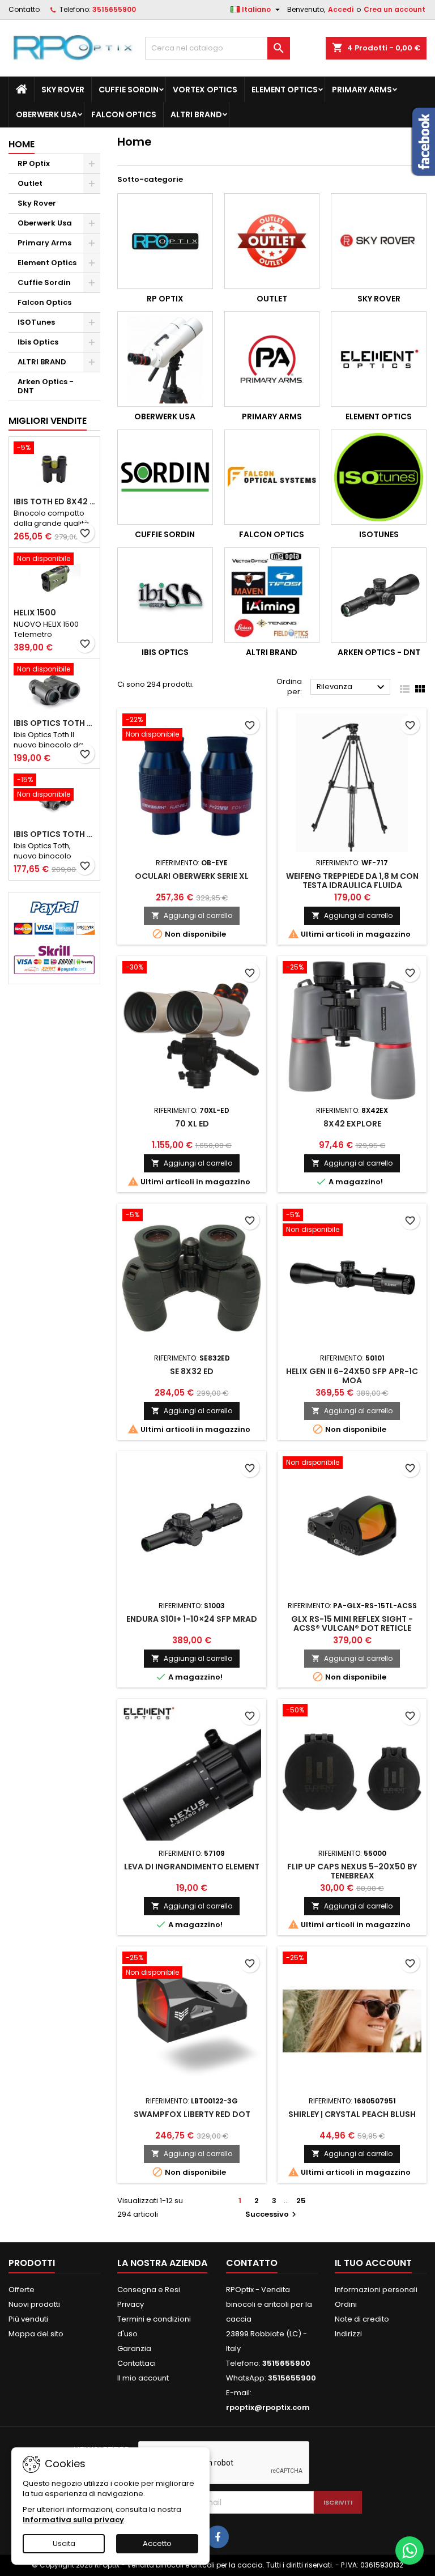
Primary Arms (362, 90)
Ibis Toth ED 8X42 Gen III (54, 501)
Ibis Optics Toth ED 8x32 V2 (54, 723)
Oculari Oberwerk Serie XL (192, 876)
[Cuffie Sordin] (165, 477)
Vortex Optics (205, 90)
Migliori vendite (48, 421)
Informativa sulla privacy (73, 2520)
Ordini (346, 2304)
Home (22, 144)
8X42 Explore (352, 1124)
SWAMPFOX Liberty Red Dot (192, 2114)
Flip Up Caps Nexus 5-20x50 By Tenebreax (352, 1871)
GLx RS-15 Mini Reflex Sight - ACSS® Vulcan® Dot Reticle (352, 1623)
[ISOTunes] (379, 477)
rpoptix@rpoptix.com (268, 2407)
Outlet (30, 183)
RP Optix (34, 163)
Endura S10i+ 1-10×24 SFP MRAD (192, 1619)
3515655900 (114, 9)
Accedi (341, 9)
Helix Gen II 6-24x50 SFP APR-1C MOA (352, 1376)
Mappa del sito (36, 2334)
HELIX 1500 (35, 613)
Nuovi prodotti (34, 2304)
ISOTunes (36, 322)
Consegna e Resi (149, 2290)
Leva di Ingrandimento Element (192, 1867)
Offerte (22, 2290)
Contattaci (137, 2363)
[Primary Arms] (272, 359)
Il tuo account (373, 2263)
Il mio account (143, 2378)
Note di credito (362, 2319)
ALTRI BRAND (196, 114)
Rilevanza (352, 687)
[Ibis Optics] (165, 595)
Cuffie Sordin (129, 90)
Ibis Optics (38, 342)
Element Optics (285, 90)
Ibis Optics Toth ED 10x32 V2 (54, 834)
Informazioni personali (376, 2290)
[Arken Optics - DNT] (379, 595)
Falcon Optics (124, 114)
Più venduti (28, 2319)
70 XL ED (192, 1124)
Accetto (157, 2543)
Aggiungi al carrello (192, 915)
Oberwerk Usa (46, 114)
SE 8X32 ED (192, 1371)
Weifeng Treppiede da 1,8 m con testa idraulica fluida (352, 881)
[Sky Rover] (379, 241)
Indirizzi (348, 2334)
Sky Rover (63, 90)
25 (301, 2201)
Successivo (272, 2214)
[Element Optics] (379, 359)
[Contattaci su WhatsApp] (410, 2551)
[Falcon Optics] (272, 477)
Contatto (24, 9)
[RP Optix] (165, 241)
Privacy (131, 2304)
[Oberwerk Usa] (165, 359)
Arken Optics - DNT (46, 386)
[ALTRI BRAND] (272, 595)
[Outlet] (272, 241)
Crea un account (395, 9)
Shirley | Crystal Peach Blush (352, 2114)
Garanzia (134, 2348)
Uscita (64, 2543)
